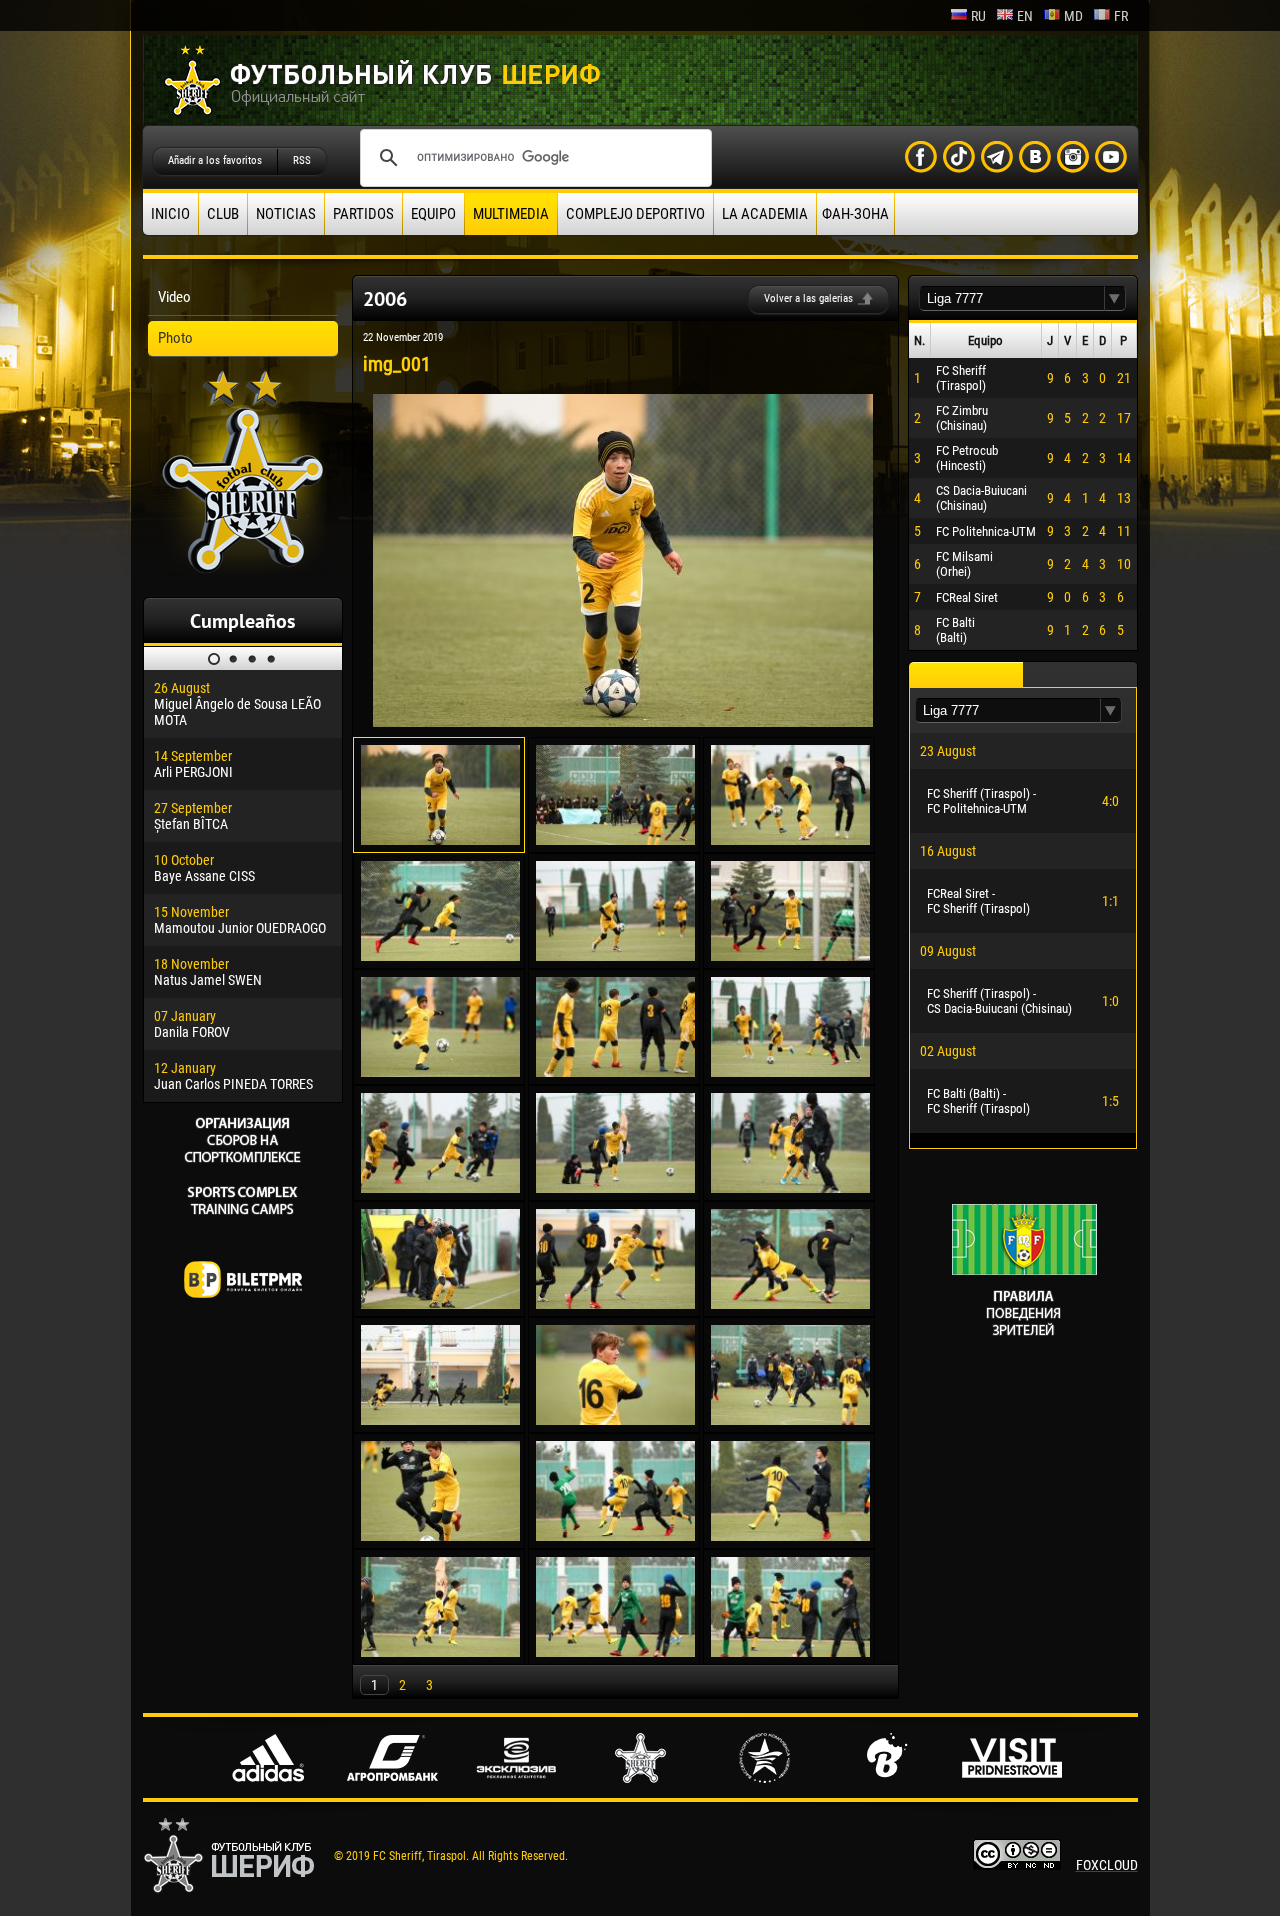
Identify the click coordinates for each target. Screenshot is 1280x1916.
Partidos (363, 214)
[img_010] (440, 1188)
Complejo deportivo (635, 214)
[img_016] (440, 1420)
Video (174, 297)
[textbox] (1012, 298)
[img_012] (790, 1188)
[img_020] (615, 1536)
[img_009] (790, 1072)
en (1025, 16)
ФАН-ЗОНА (855, 214)
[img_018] (790, 1420)
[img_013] (440, 1304)
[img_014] (615, 1304)
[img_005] (615, 956)
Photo (175, 338)
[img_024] (790, 1652)
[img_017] (615, 1420)
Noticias (286, 214)
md (1073, 16)
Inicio (170, 214)
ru (978, 16)
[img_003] (790, 840)
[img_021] (790, 1536)
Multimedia (511, 214)
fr (1121, 16)
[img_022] (440, 1652)
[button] (1115, 298)
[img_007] (440, 1072)
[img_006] (790, 956)
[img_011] (615, 1188)
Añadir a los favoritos (215, 160)
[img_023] (615, 1652)
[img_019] (440, 1536)
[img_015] (790, 1304)
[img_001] (623, 722)
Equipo (433, 214)
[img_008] (615, 1072)
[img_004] (440, 956)
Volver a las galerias (808, 298)
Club (223, 214)
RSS (302, 160)
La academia (765, 214)
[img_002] (615, 840)
